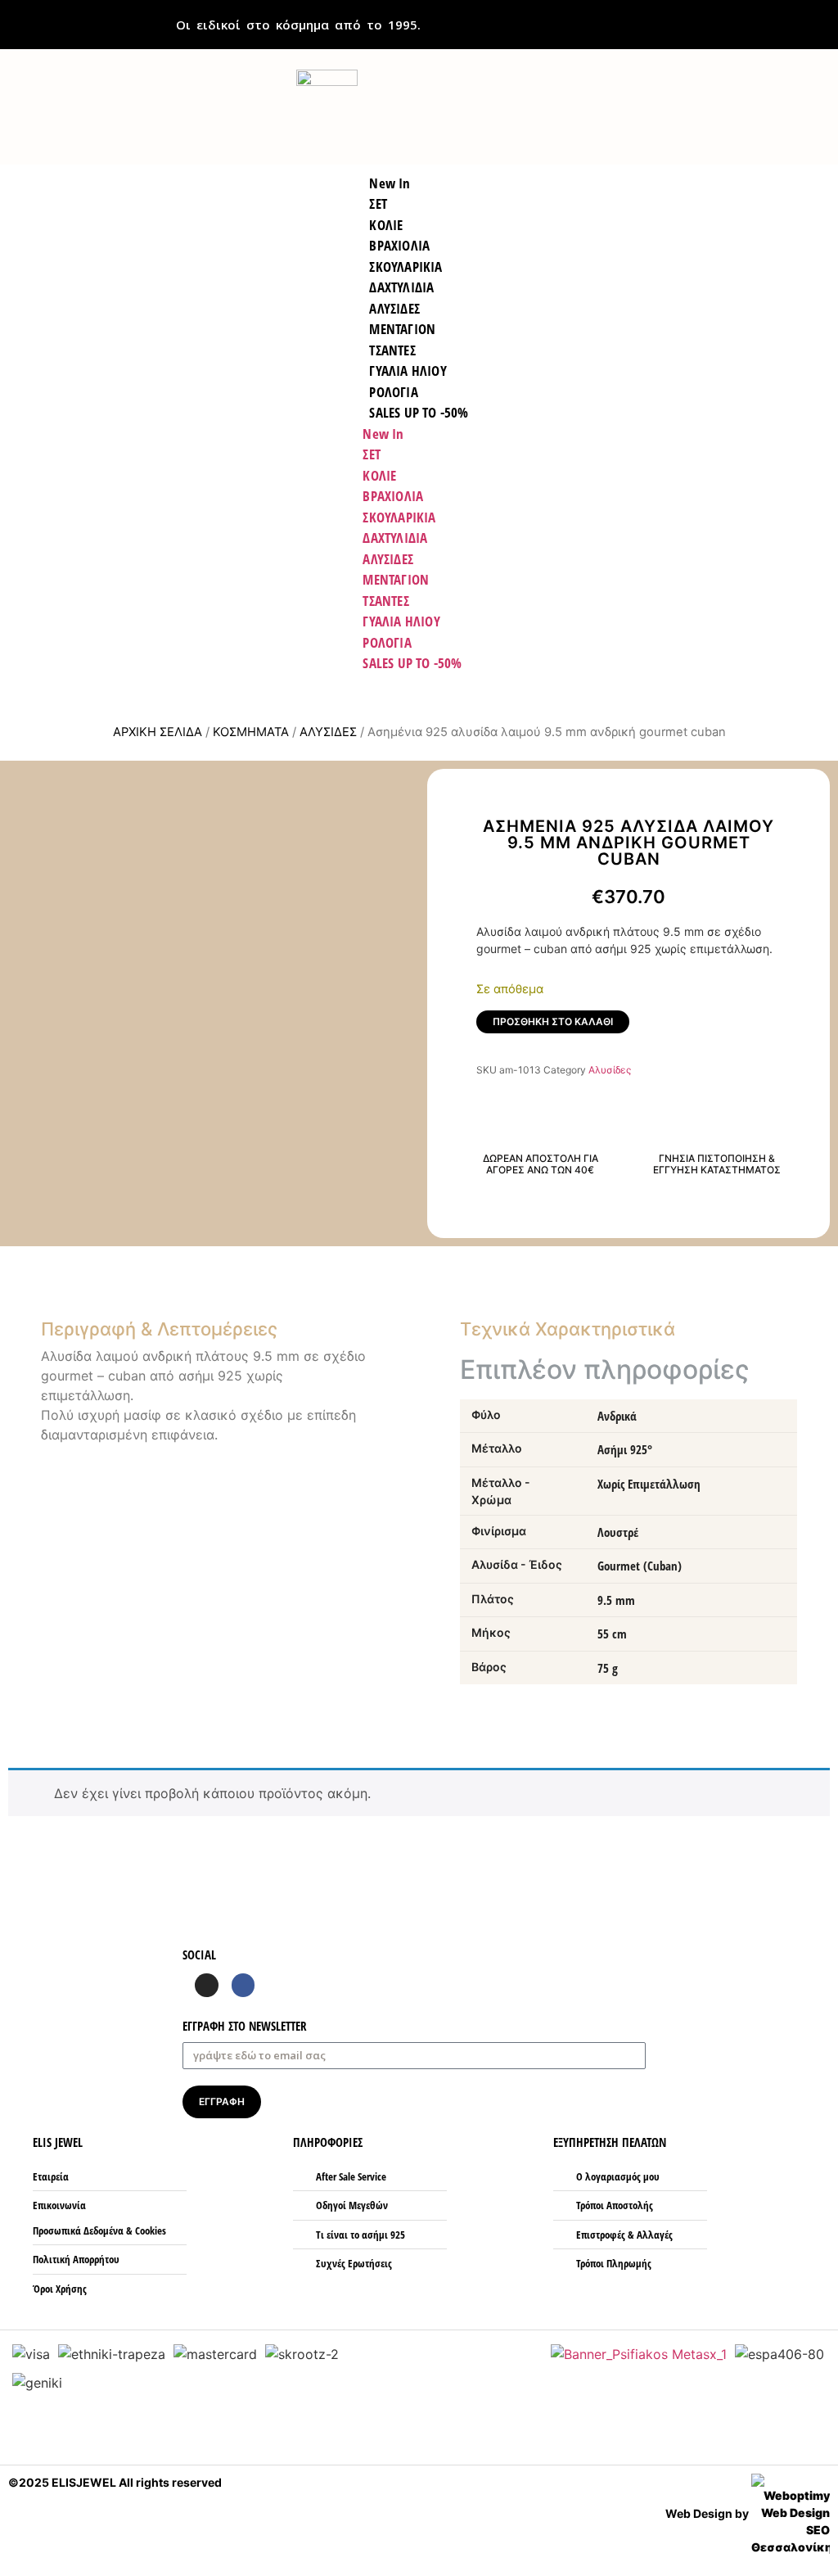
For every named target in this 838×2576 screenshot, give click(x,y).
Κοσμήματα (251, 732)
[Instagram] (207, 1985)
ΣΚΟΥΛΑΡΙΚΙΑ (399, 517)
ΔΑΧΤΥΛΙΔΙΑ (395, 538)
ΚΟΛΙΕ (379, 475)
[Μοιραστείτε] (820, 18)
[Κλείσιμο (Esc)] (784, 18)
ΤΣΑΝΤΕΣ (385, 601)
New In (383, 434)
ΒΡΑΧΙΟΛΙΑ (393, 496)
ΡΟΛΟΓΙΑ (387, 642)
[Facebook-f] (243, 1985)
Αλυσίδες (328, 732)
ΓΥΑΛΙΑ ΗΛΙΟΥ (401, 621)
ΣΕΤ (372, 454)
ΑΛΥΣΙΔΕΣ (388, 559)
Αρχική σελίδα (158, 732)
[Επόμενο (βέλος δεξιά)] (809, 1288)
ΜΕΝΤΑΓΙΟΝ (396, 579)
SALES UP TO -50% (419, 412)
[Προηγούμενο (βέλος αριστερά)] (29, 1288)
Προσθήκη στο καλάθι (553, 1021)
